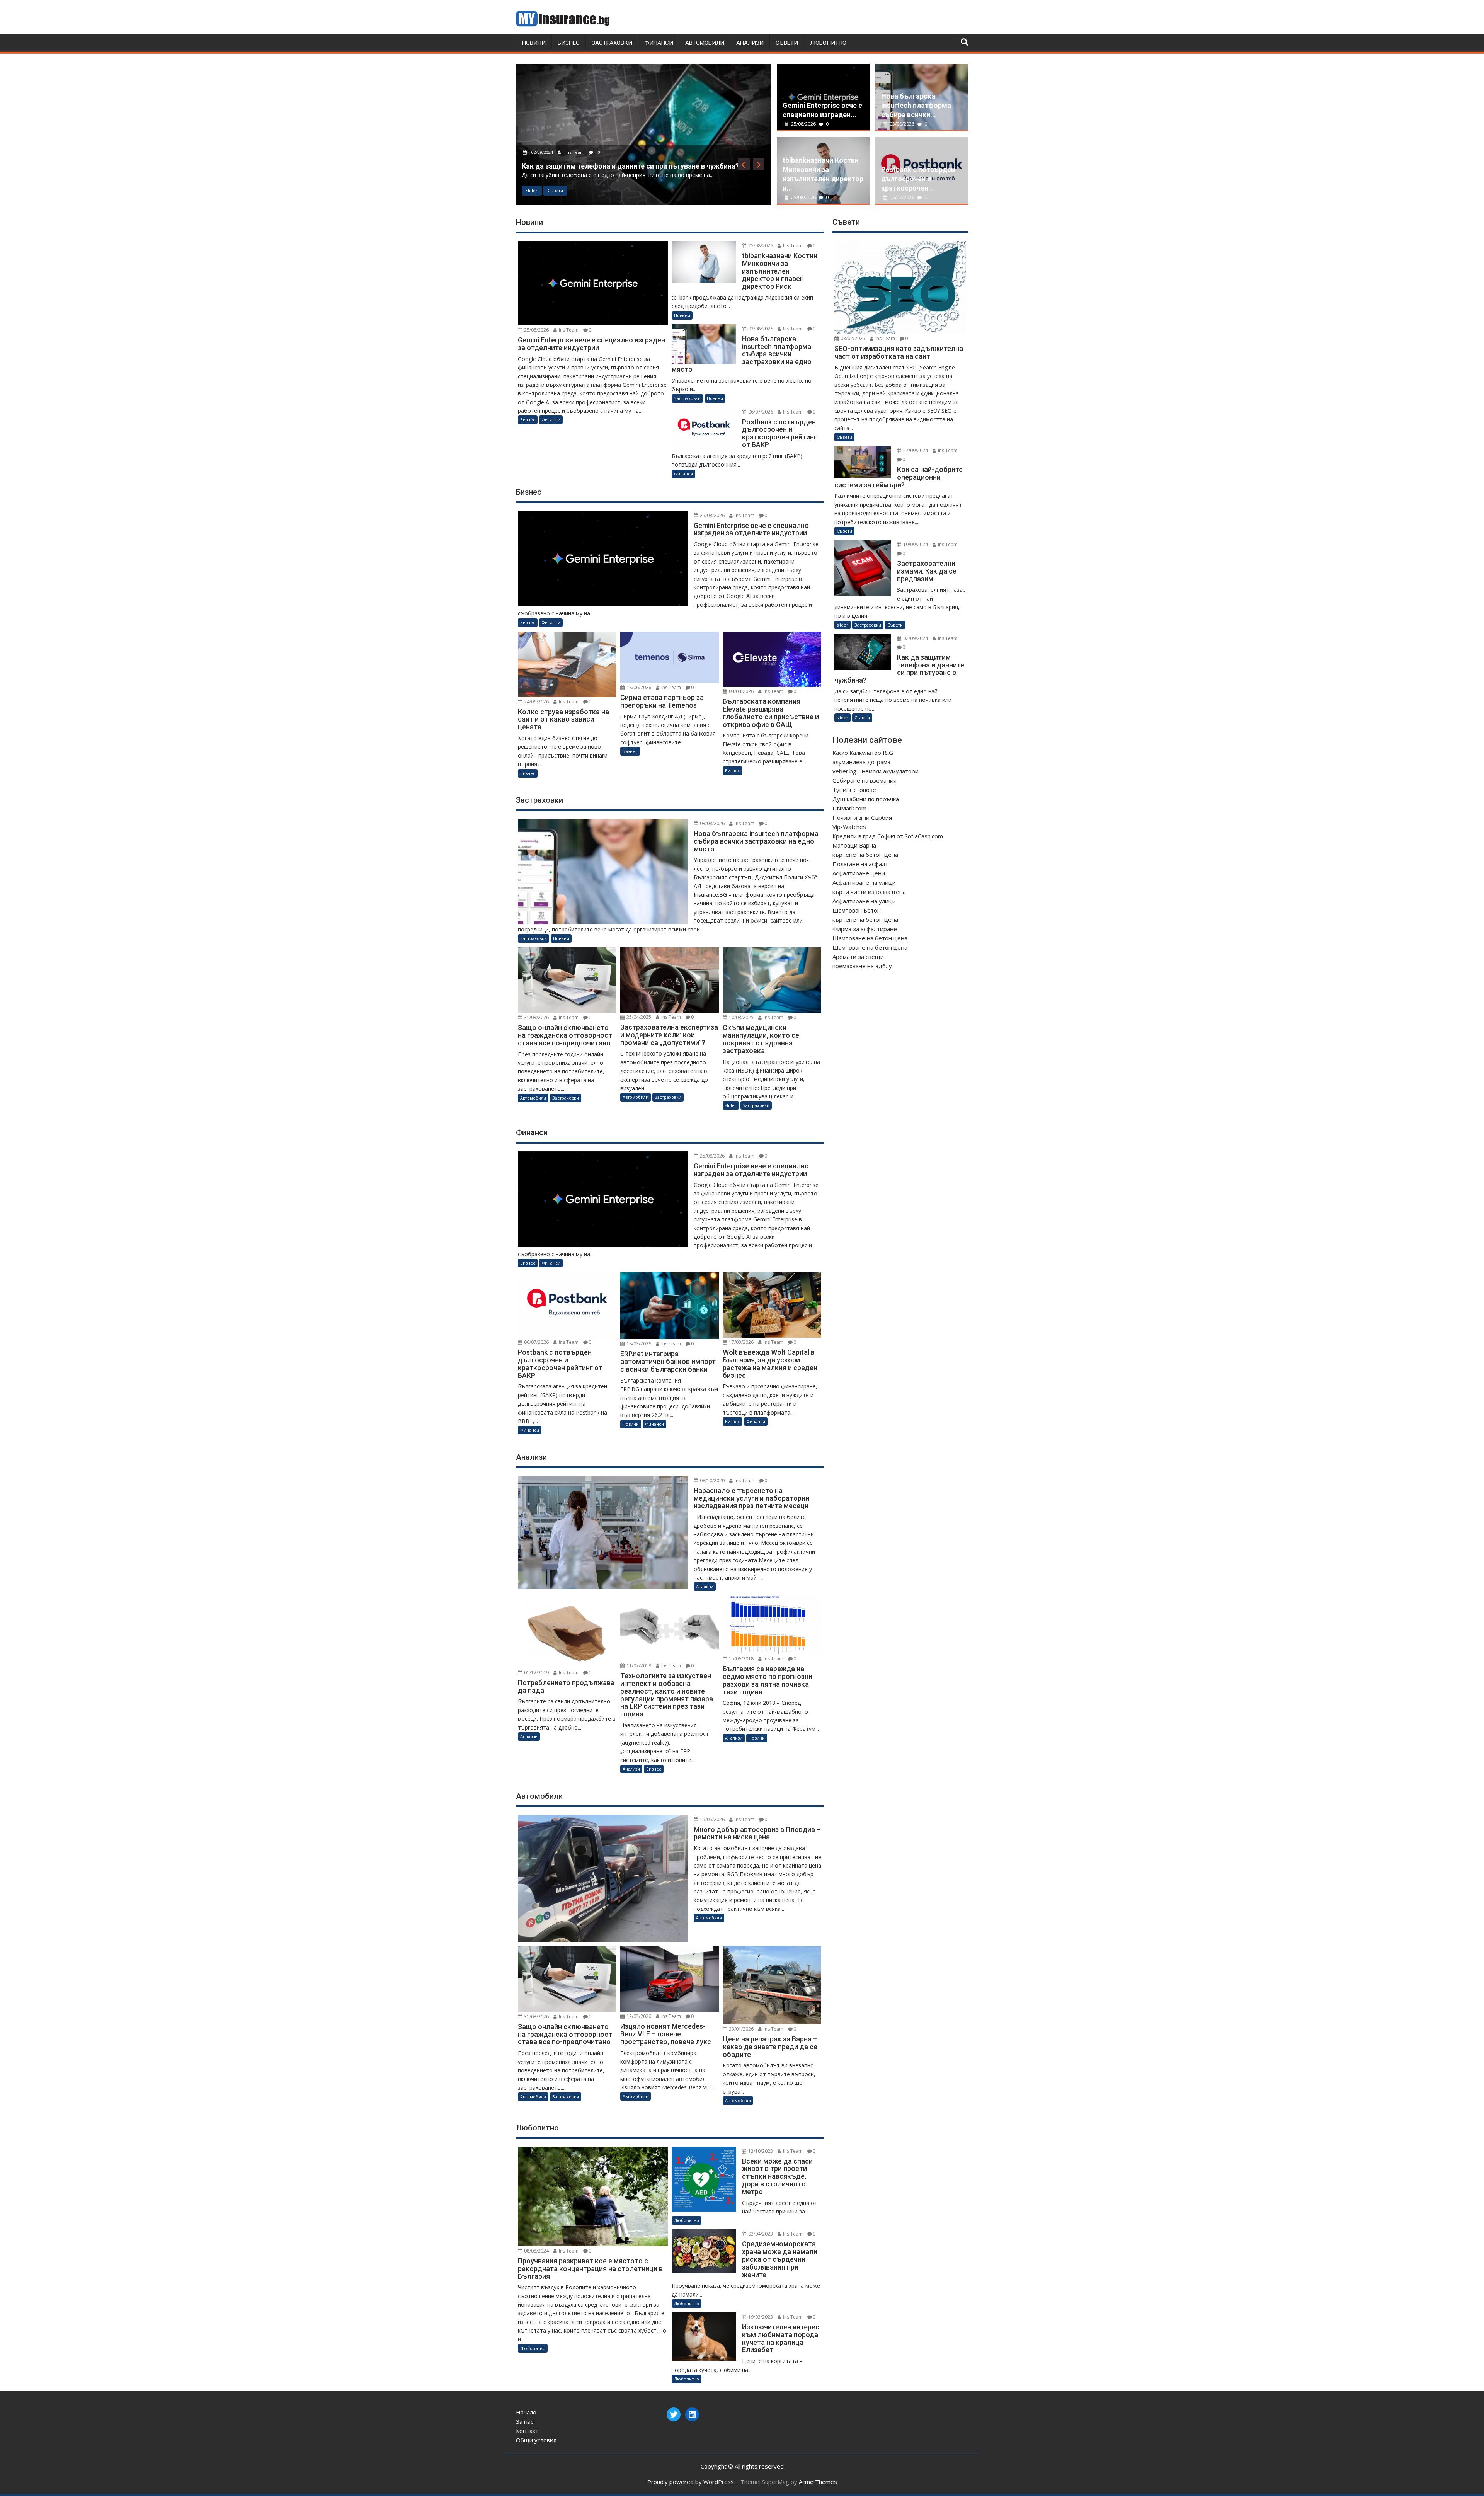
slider (532, 190)
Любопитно (828, 43)
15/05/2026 (712, 1819)
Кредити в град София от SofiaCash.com (888, 836)
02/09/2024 (915, 638)
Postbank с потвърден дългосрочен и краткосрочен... (918, 179)
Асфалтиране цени (859, 873)
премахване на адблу (862, 966)
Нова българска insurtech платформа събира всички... (916, 105)
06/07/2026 (902, 197)
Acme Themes (818, 2482)
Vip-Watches (849, 827)
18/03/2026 (638, 1344)
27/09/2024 (915, 450)
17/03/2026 (741, 1342)
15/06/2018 (741, 1659)
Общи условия (536, 2440)
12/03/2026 (638, 2016)
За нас (525, 2421)
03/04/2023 (760, 2234)
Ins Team (575, 134)
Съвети (787, 43)
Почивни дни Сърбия (862, 817)
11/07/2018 (638, 1666)
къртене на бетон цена (865, 855)
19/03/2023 (760, 2317)
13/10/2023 (760, 2151)
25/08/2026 (803, 124)
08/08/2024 (536, 2251)
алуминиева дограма (861, 762)
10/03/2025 (542, 134)
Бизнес (569, 43)
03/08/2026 (902, 124)
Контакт (527, 2431)
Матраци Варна (854, 845)
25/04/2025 (638, 1017)
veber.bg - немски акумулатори (876, 771)
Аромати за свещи (858, 957)
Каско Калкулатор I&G (863, 753)
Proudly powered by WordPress (691, 2482)
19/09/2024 (915, 544)
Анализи (750, 43)
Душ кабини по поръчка (866, 799)
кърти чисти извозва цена (869, 892)
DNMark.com (849, 808)
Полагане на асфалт (860, 864)
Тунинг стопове (854, 790)
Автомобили (705, 43)
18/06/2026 (638, 687)
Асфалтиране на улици (864, 882)
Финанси (659, 43)
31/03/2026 (536, 1017)
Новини (534, 43)
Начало (526, 2412)
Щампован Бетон (857, 910)
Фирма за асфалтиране (865, 929)
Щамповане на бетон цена (870, 938)
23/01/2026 (741, 2029)
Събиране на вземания (865, 780)
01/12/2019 (536, 1673)
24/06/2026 (536, 702)
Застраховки (612, 43)
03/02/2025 (852, 338)
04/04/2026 (741, 691)
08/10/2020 (712, 1480)
